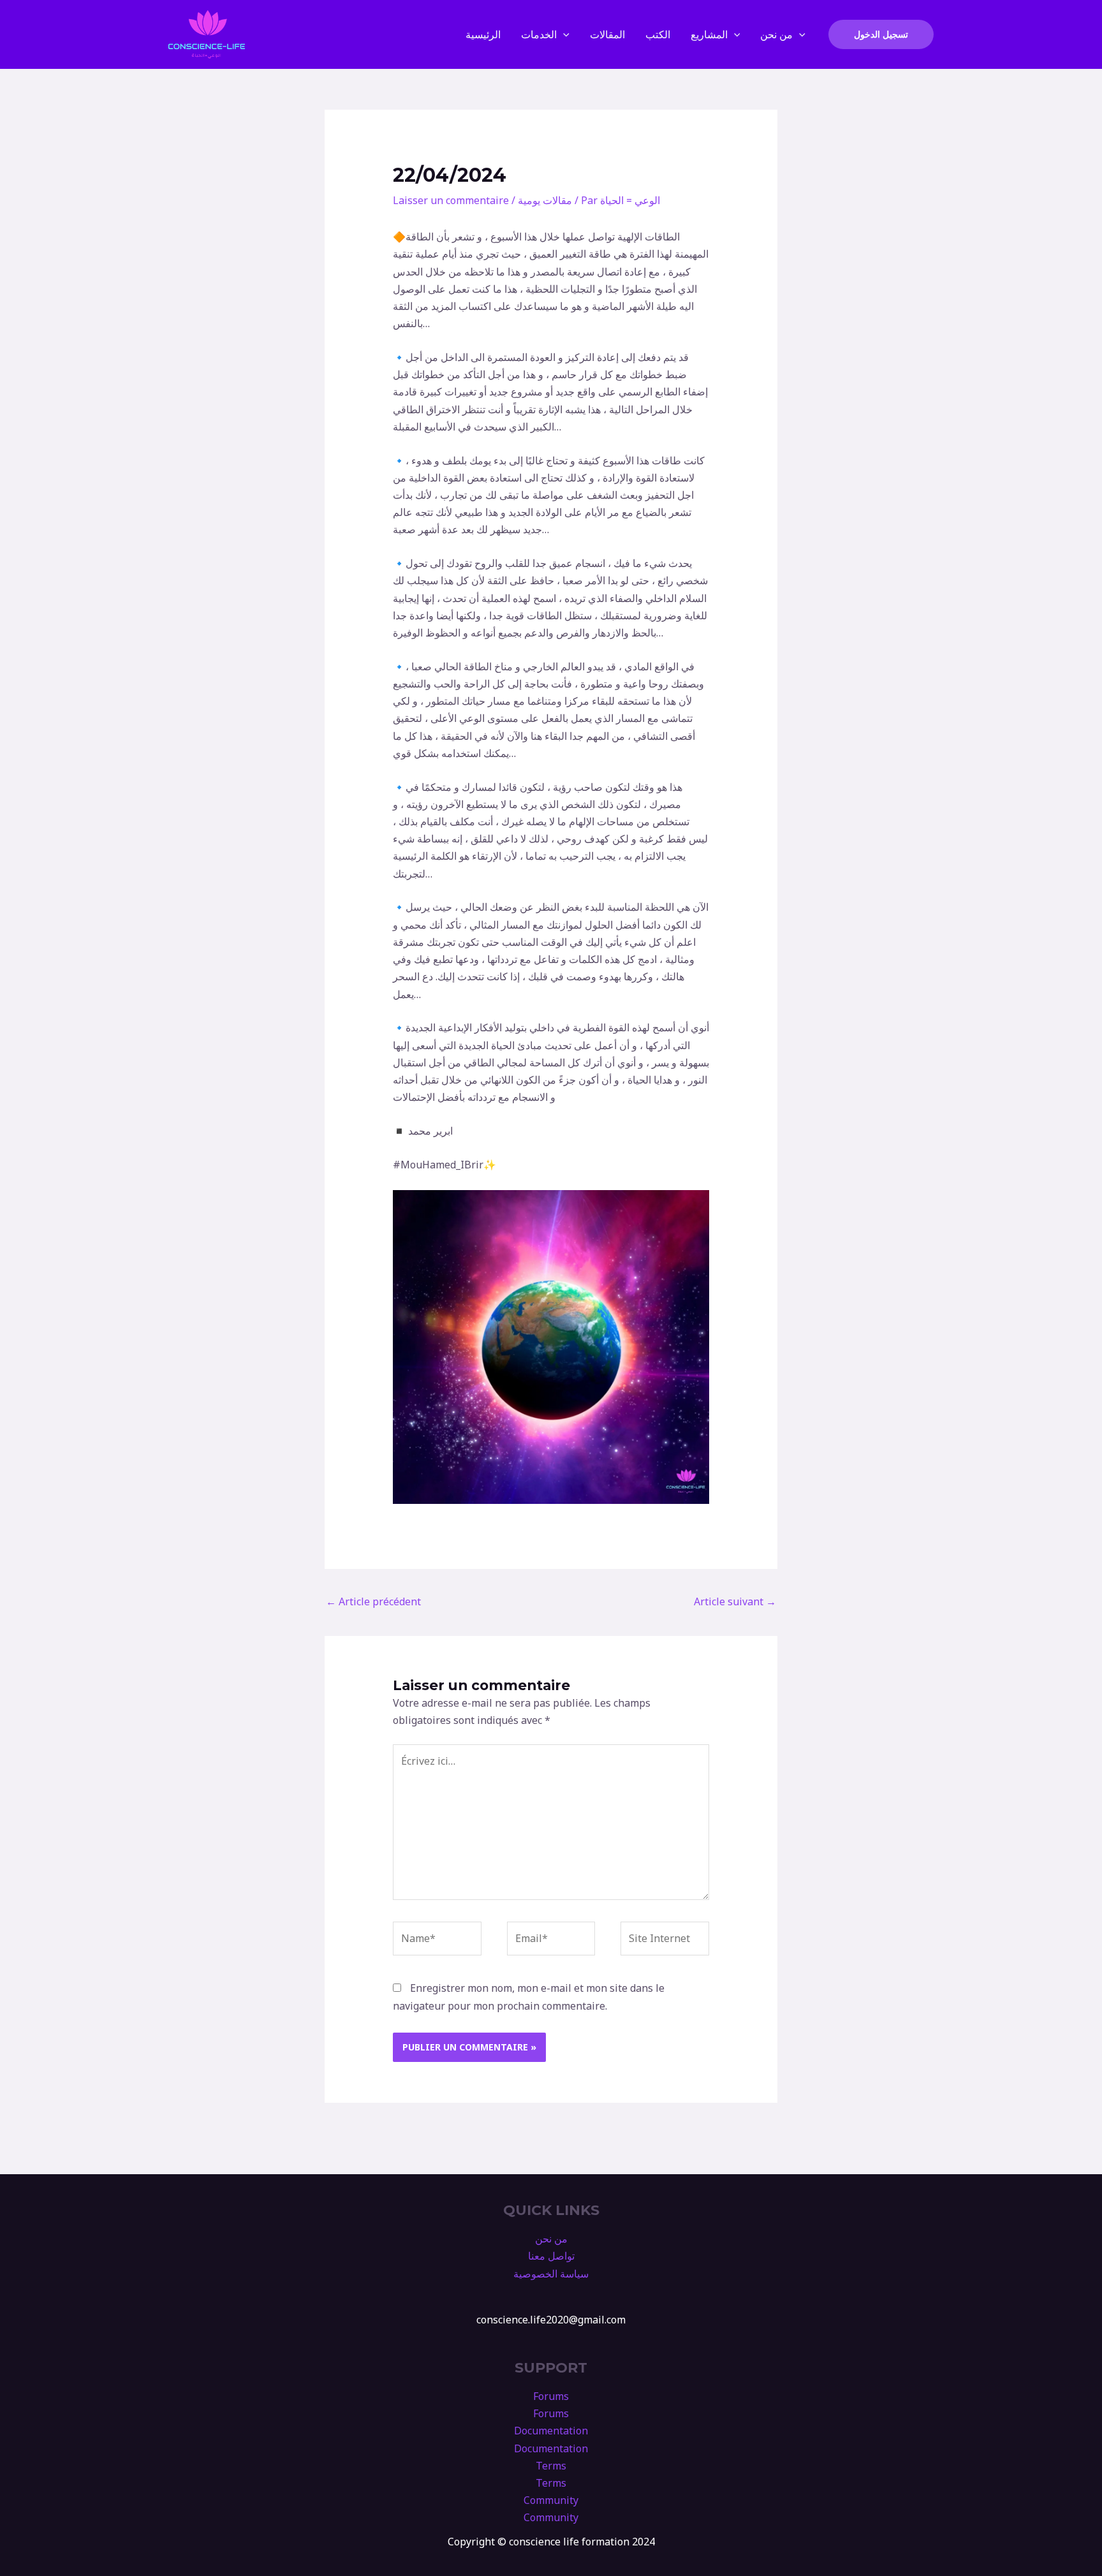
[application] (563, 34)
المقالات (607, 34)
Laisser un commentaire (451, 200)
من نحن (776, 34)
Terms (551, 2466)
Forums (551, 2396)
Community (551, 2500)
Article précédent (373, 1601)
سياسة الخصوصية (551, 2274)
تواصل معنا (551, 2256)
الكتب (658, 34)
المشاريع (709, 34)
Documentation (551, 2431)
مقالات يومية (545, 200)
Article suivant (735, 1601)
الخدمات (539, 34)
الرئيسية (483, 34)
